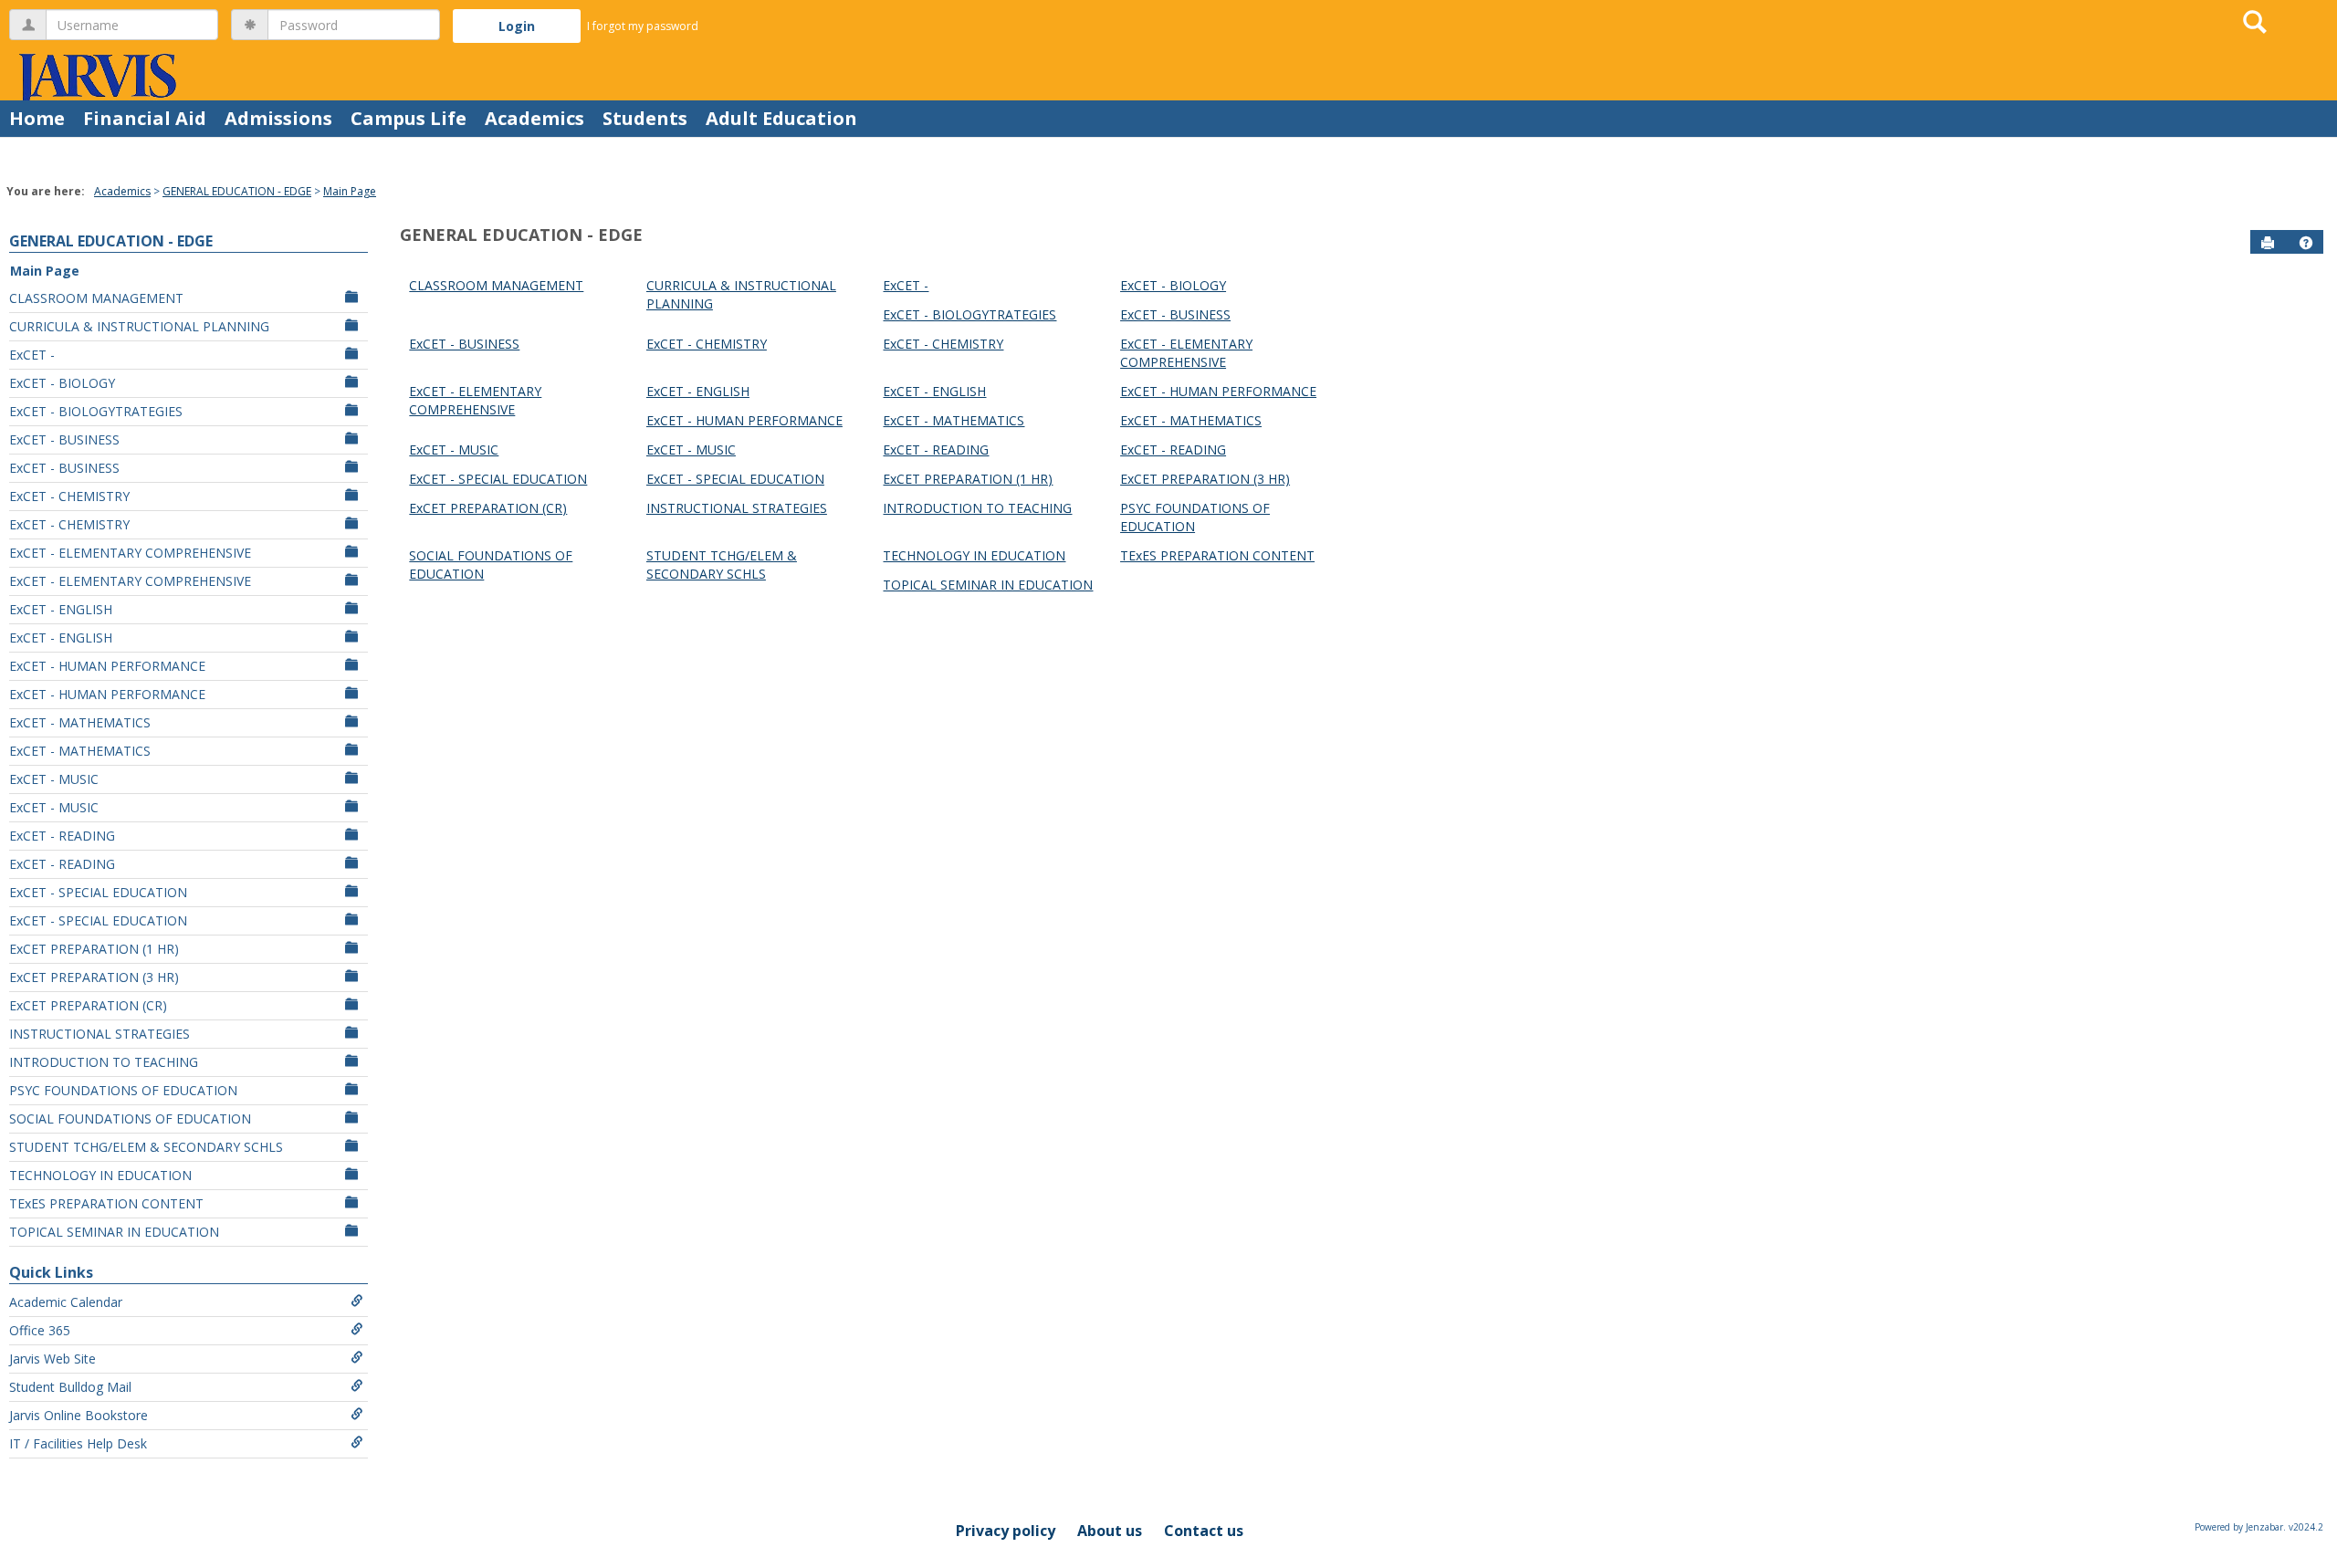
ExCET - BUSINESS (64, 439)
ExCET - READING (62, 836)
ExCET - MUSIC (54, 779)
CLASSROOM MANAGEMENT (96, 298)
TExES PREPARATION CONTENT (106, 1203)
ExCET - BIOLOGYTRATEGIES (96, 411)
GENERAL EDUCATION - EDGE (237, 191)
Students (645, 118)
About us (1110, 1531)
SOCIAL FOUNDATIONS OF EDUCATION (130, 1119)
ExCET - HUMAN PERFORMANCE (107, 666)
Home (37, 118)
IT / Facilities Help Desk (78, 1443)
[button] (2306, 243)
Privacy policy (1006, 1531)
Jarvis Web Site (52, 1359)
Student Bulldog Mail (70, 1387)
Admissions (278, 118)
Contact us (1204, 1531)
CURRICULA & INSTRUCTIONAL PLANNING (139, 326)
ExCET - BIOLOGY (62, 383)
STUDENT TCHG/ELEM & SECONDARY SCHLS (146, 1147)
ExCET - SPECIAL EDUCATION (98, 892)
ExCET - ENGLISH (61, 609)
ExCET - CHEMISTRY (69, 496)
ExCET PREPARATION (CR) (88, 1005)
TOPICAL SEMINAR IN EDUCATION (114, 1232)
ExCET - (32, 355)
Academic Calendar (66, 1302)
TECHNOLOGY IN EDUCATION (100, 1175)
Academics (534, 118)
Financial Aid (145, 118)
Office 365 (40, 1330)
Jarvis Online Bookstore (79, 1415)
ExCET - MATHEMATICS (80, 722)
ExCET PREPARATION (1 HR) (94, 949)
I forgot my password (643, 26)
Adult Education (781, 118)
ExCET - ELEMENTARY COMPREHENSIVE (130, 553)
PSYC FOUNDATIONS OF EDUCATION (123, 1090)
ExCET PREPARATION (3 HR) (94, 977)
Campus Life (409, 118)
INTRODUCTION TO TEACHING (104, 1062)
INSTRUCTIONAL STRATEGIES (100, 1034)
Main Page (350, 191)
